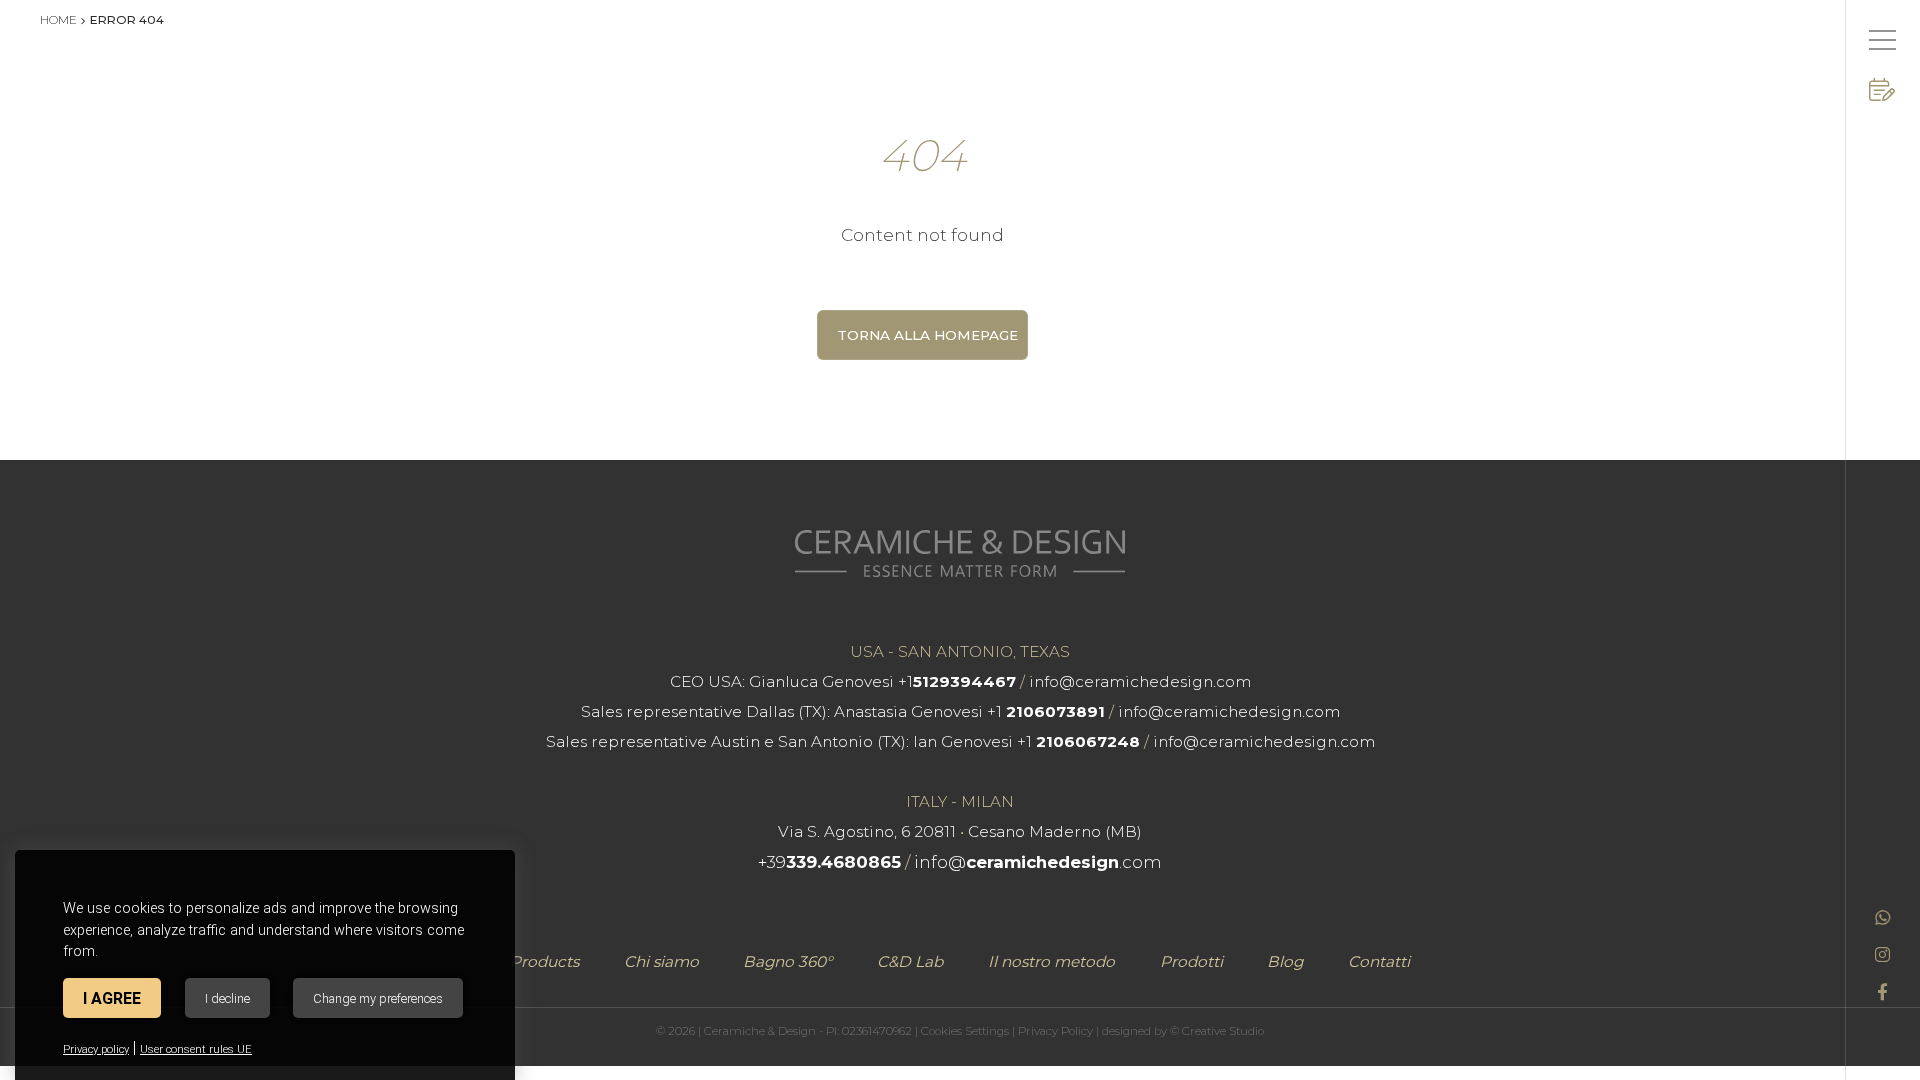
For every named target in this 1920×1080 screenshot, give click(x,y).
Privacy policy (96, 1049)
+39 (829, 862)
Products (544, 961)
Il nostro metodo (1051, 961)
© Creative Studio (1217, 1031)
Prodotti (1191, 961)
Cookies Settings (965, 1031)
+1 (957, 681)
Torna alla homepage (927, 335)
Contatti (1379, 961)
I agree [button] (112, 998)
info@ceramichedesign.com (1140, 681)
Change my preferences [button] (378, 998)
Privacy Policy (1055, 1031)
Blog (1285, 961)
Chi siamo (661, 961)
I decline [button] (227, 998)
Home (58, 19)
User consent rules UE (196, 1049)
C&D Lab (910, 961)
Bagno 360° (787, 961)
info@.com (1038, 862)
